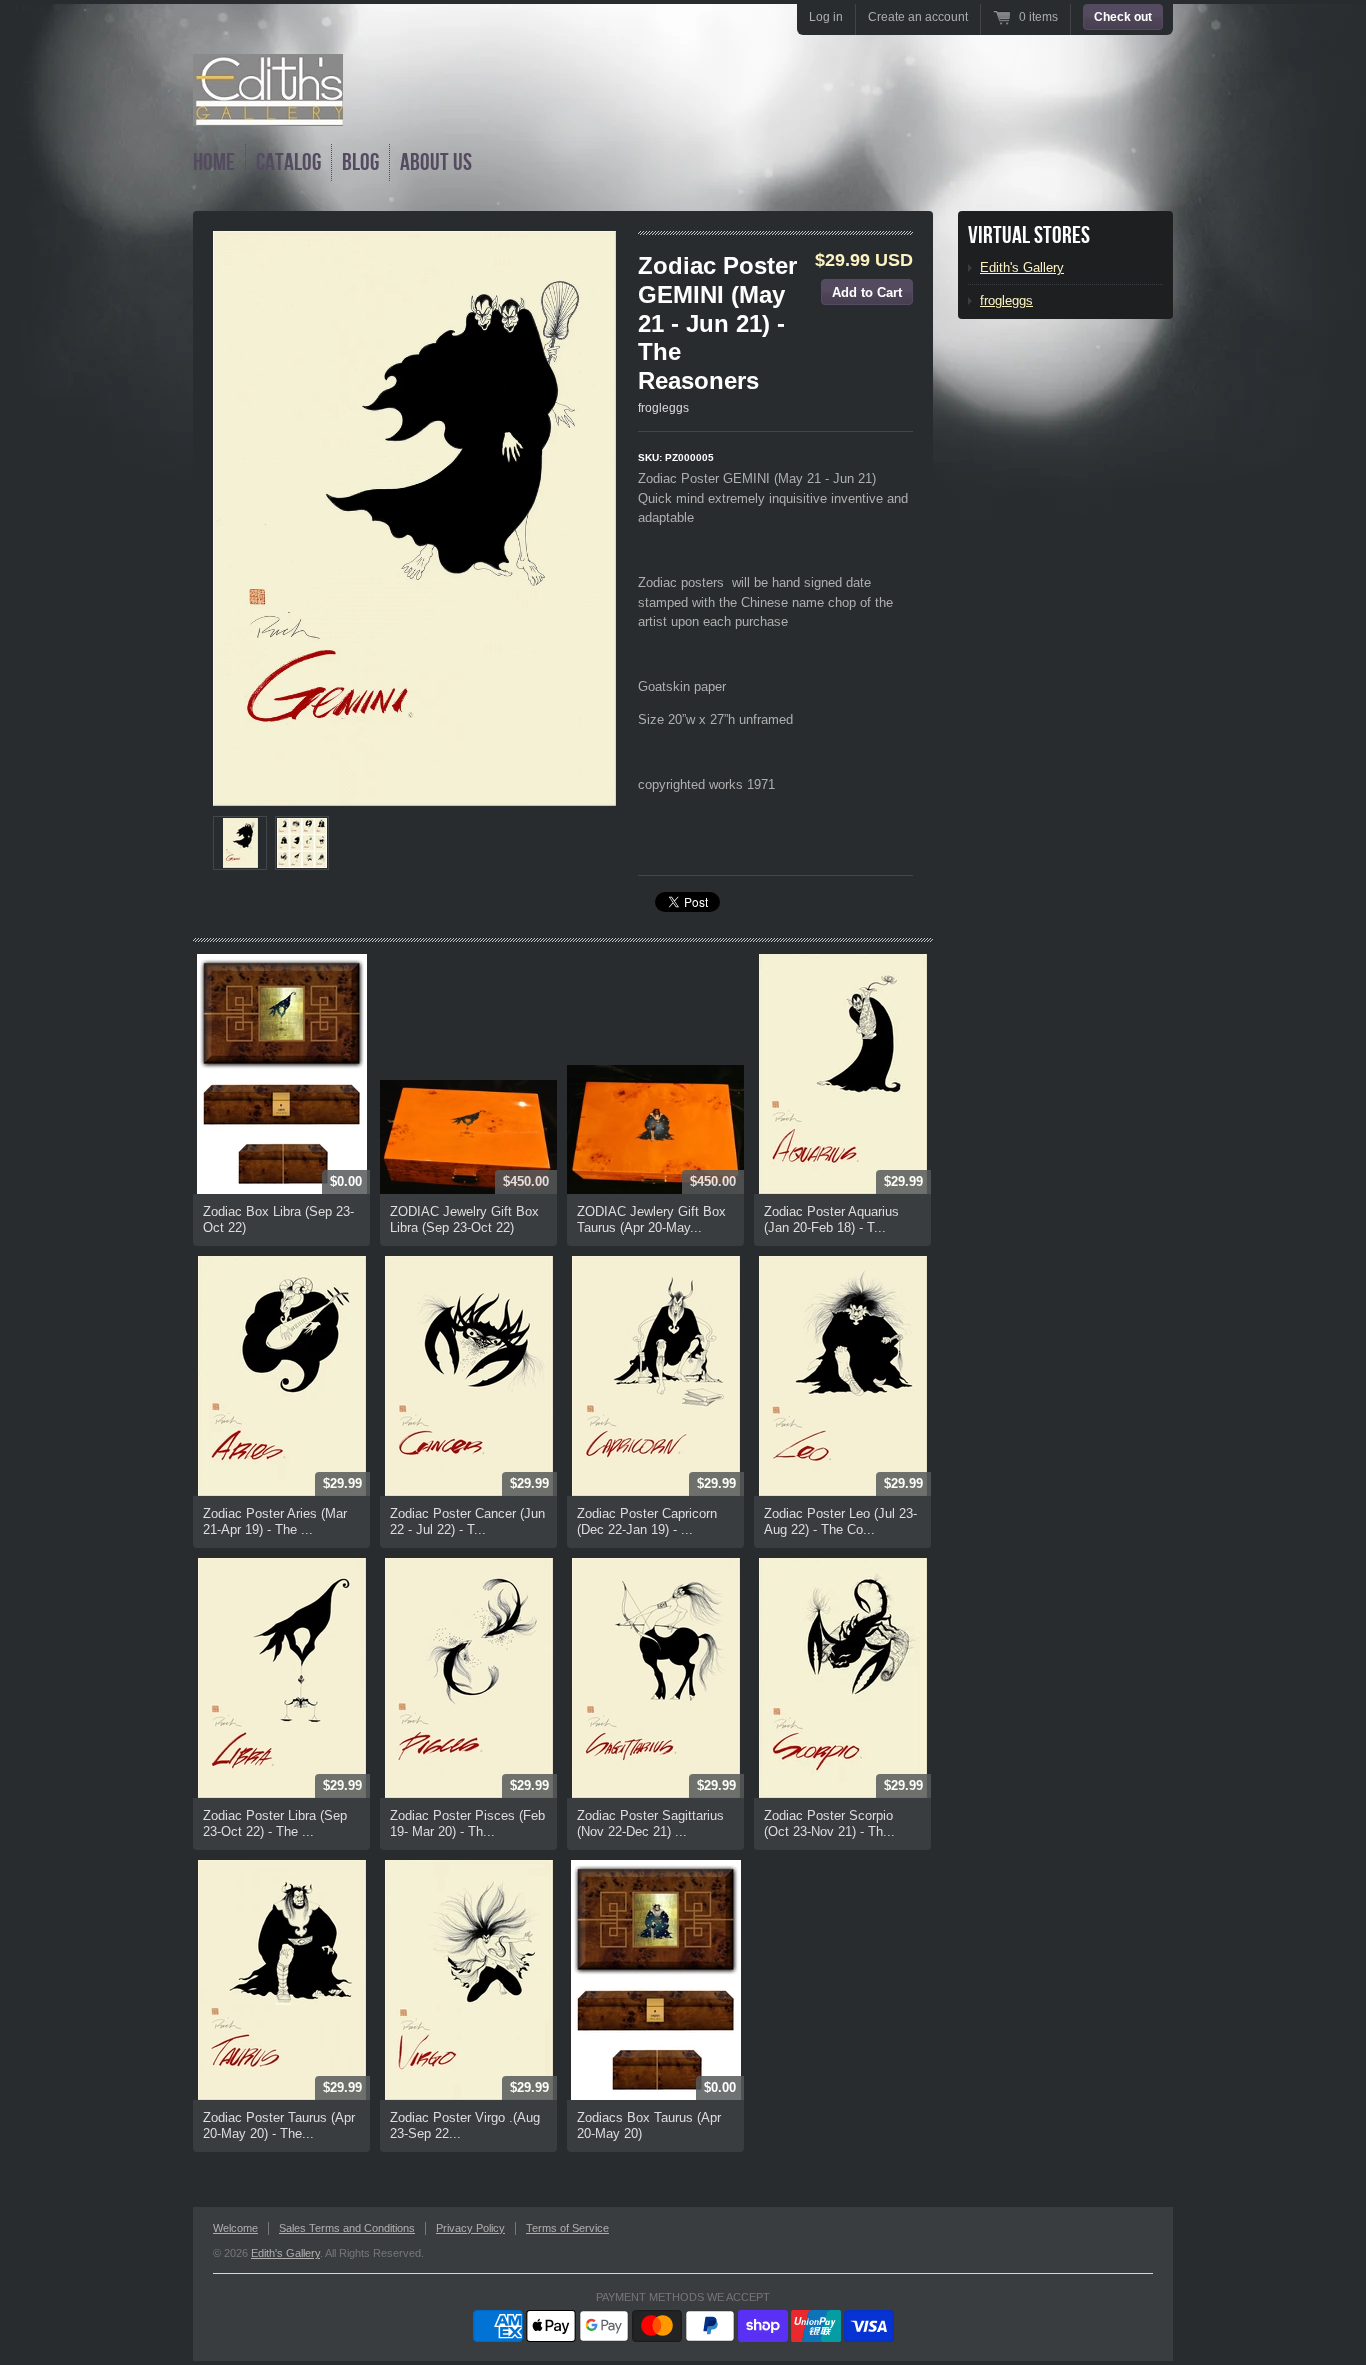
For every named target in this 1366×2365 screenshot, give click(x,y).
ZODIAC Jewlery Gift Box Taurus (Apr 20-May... (651, 1219)
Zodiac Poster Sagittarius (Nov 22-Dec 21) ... (650, 1823)
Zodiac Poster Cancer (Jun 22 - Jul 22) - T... (467, 1521)
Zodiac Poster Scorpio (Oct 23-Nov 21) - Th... (829, 1823)
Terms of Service (567, 2228)
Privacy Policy (470, 2228)
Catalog (288, 162)
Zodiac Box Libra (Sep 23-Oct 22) (278, 1219)
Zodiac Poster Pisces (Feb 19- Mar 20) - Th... (467, 1823)
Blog (360, 162)
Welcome (235, 2228)
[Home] (268, 111)
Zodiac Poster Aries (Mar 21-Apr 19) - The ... (275, 1521)
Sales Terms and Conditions (347, 2228)
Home (214, 162)
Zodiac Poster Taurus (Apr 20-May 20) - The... (279, 2125)
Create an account (918, 17)
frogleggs (663, 408)
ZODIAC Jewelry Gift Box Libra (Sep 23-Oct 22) (464, 1219)
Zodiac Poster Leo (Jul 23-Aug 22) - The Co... (840, 1521)
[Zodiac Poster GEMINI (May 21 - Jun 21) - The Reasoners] (240, 843)
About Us (436, 162)
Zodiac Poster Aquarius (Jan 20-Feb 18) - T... (831, 1219)
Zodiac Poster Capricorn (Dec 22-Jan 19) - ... (647, 1521)
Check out (1123, 17)
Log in (826, 17)
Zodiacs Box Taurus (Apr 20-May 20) (649, 2125)
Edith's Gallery (1022, 267)
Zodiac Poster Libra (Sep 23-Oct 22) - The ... (275, 1823)
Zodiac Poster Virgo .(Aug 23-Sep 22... (465, 2125)
